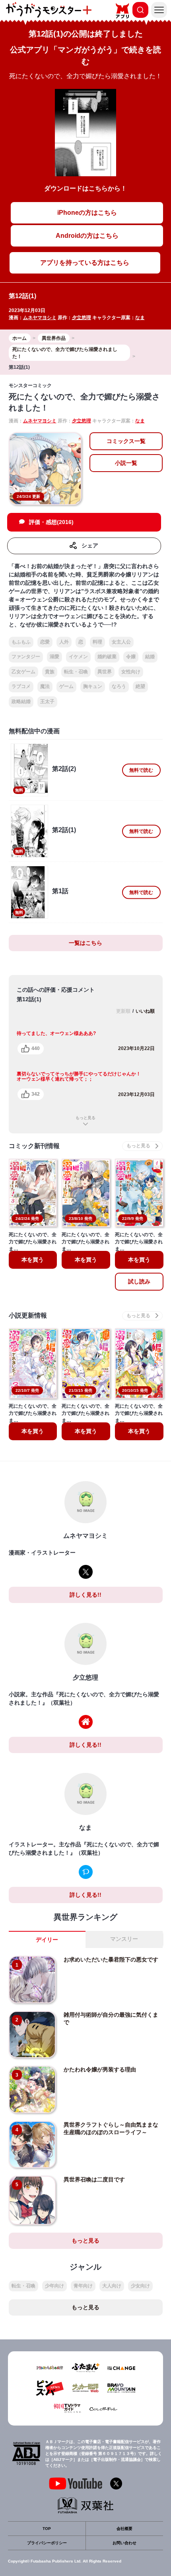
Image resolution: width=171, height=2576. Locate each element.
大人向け (112, 2286)
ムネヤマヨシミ (40, 318)
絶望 (140, 686)
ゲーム (66, 686)
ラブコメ (21, 686)
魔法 (45, 686)
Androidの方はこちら (87, 236)
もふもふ (21, 642)
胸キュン (93, 686)
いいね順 (145, 1011)
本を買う (33, 1260)
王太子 (47, 701)
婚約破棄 (107, 657)
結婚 (150, 657)
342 (36, 1094)
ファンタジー (26, 657)
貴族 (50, 672)
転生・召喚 (76, 672)
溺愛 (54, 657)
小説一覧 (126, 463)
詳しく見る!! (85, 1595)
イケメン (78, 657)
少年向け (54, 2286)
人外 (64, 642)
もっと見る (85, 1118)
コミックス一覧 (126, 441)
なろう (119, 686)
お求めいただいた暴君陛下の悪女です (111, 1959)
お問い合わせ (124, 2543)
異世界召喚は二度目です (94, 2179)
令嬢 (131, 657)
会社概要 (124, 2529)
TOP (47, 2529)
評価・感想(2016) (51, 522)
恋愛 (45, 642)
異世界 (105, 672)
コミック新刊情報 (34, 1146)
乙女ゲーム (23, 672)
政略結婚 (21, 701)
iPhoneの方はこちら (87, 213)
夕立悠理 (82, 318)
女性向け (131, 672)
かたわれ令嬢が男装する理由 (100, 2069)
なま (140, 318)
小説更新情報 (28, 1315)
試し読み (139, 1281)
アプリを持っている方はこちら (85, 263)
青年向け (83, 2286)
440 (36, 1048)
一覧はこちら (85, 943)
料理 (97, 642)
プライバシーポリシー (47, 2543)
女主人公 (121, 642)
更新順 (123, 1011)
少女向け (140, 2286)
